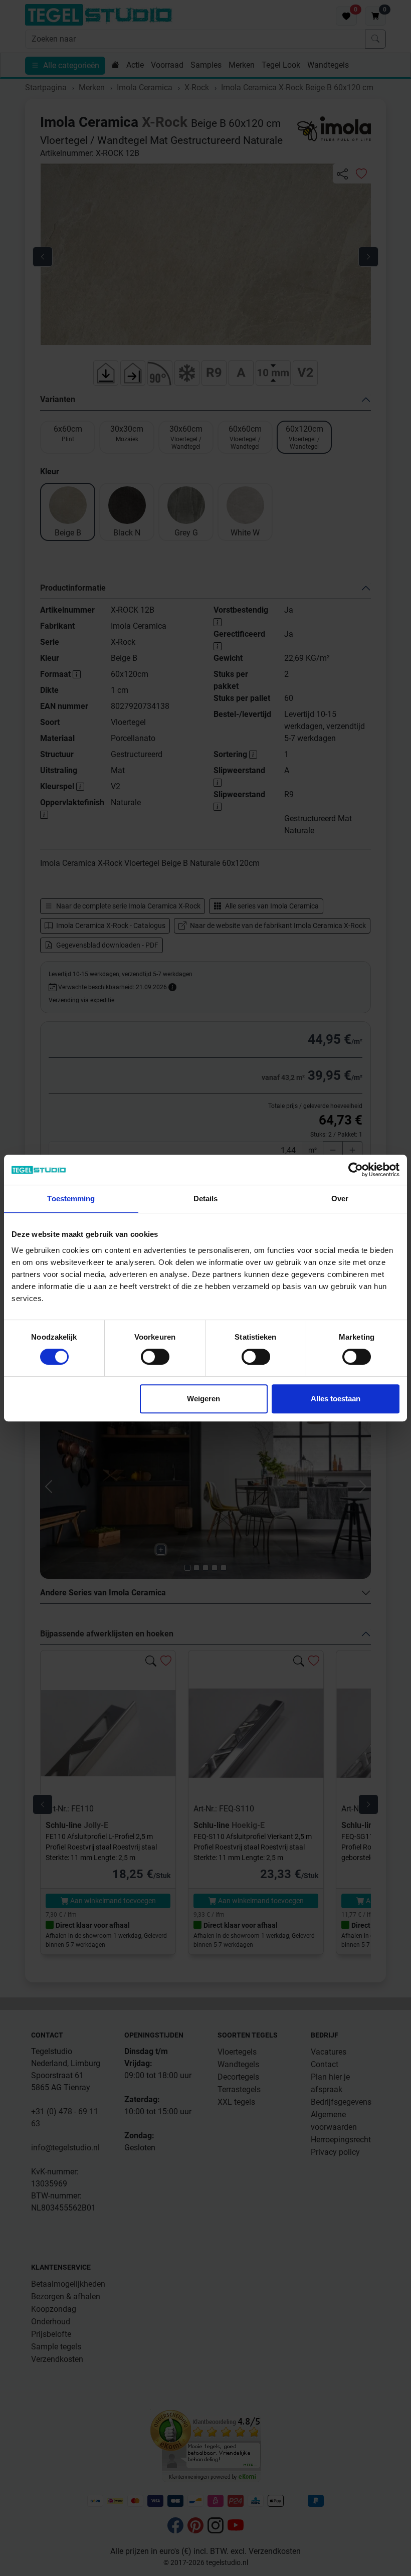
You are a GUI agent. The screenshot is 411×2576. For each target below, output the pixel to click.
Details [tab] (206, 1199)
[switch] (155, 1357)
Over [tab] (340, 1199)
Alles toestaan (336, 1399)
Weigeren (203, 1399)
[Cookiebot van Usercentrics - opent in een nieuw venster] (356, 1170)
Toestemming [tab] (71, 1199)
